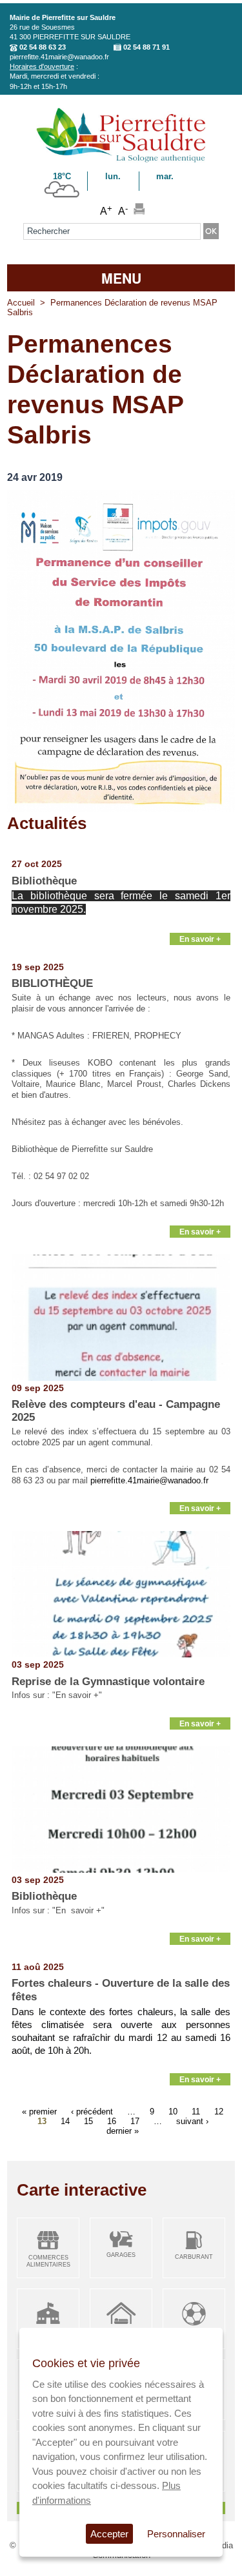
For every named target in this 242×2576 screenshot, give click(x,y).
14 (65, 2121)
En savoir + (200, 939)
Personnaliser (176, 2534)
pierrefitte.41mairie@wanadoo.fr (59, 57)
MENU (121, 278)
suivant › (192, 2121)
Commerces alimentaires (48, 2261)
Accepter (109, 2534)
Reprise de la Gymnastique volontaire (108, 1682)
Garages (121, 2255)
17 (135, 2121)
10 (173, 2112)
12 (219, 2112)
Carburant (194, 2257)
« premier (39, 2112)
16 (112, 2121)
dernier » (123, 2131)
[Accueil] (121, 160)
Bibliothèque (44, 881)
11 (196, 2112)
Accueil (21, 303)
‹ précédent (92, 2112)
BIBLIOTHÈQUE (52, 983)
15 (88, 2121)
